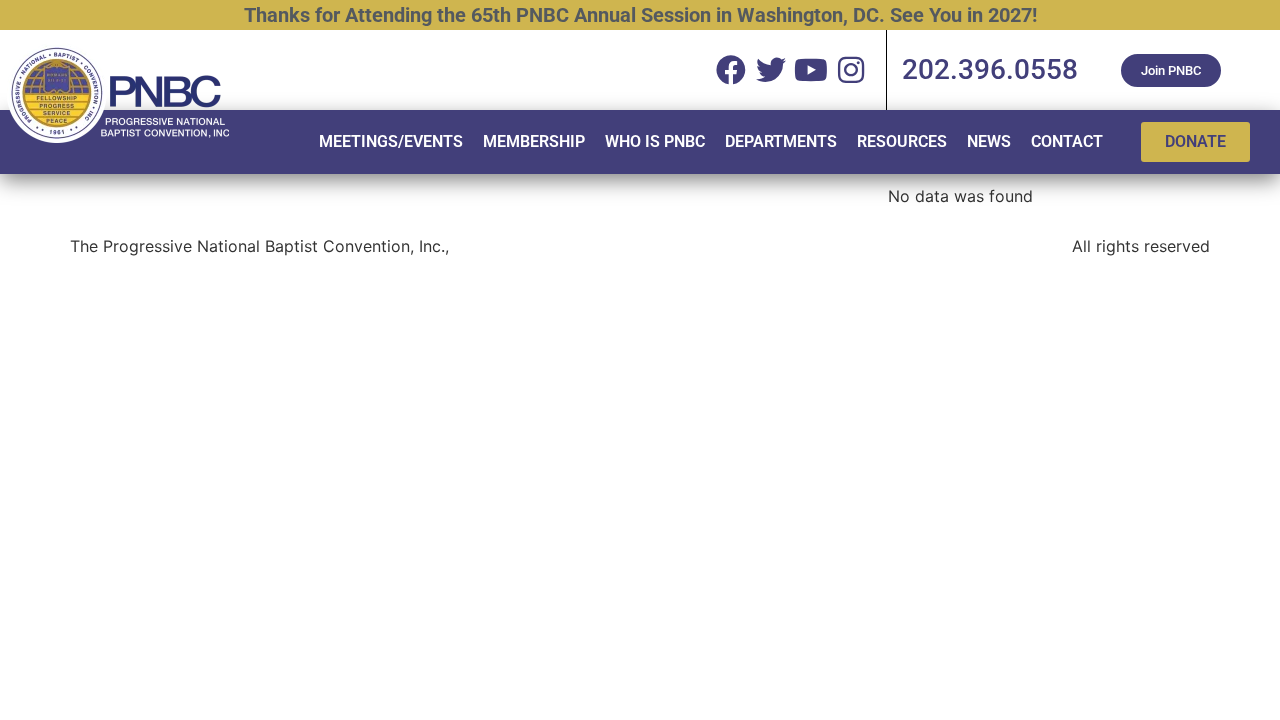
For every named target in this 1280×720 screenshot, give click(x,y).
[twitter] (771, 70)
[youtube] (811, 70)
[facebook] (731, 70)
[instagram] (851, 70)
